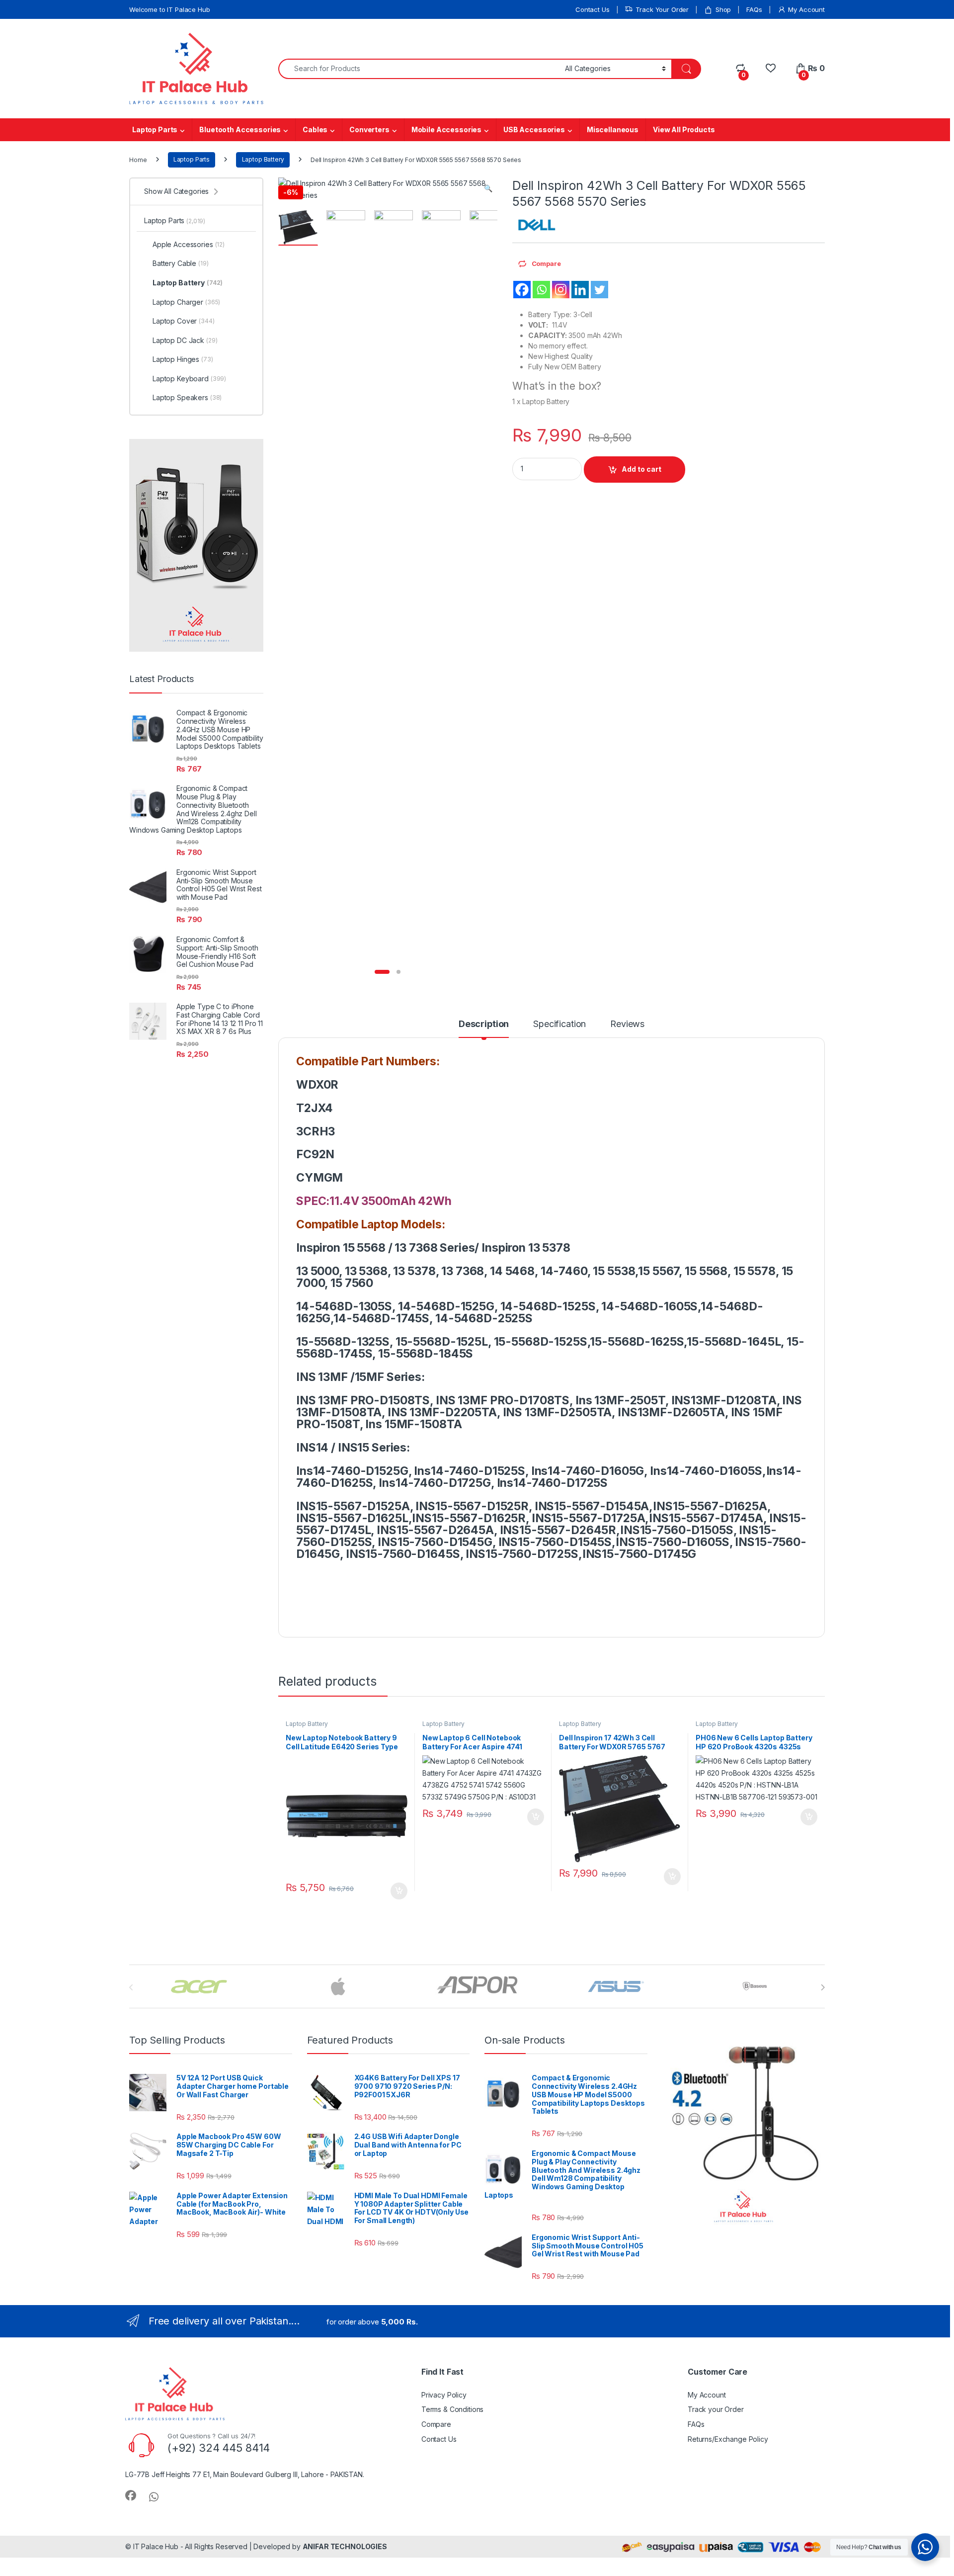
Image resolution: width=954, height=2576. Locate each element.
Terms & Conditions (452, 2409)
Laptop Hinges (183, 359)
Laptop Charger (186, 302)
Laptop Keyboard (189, 379)
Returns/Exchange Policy (728, 2439)
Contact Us (593, 9)
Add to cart (641, 469)
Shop (723, 9)
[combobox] (419, 69)
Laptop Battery (263, 159)
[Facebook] (522, 290)
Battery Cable (181, 263)
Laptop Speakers (187, 397)
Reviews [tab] (627, 1024)
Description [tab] (484, 1024)
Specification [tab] (559, 1024)
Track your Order (716, 2409)
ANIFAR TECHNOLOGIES (345, 2546)
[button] (488, 188)
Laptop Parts (155, 129)
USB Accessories (534, 129)
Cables (315, 129)
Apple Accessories (189, 244)
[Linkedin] (580, 290)
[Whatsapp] (541, 290)
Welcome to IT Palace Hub (170, 9)
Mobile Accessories (446, 129)
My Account (806, 9)
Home (138, 159)
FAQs (754, 9)
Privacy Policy (444, 2395)
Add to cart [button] (399, 1891)
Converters (369, 129)
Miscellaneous (613, 129)
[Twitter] (599, 290)
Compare (436, 2424)
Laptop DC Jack (185, 340)
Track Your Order (662, 9)
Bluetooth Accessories (240, 129)
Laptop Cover (184, 321)
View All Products (684, 129)
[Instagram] (561, 290)
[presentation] (823, 1987)
